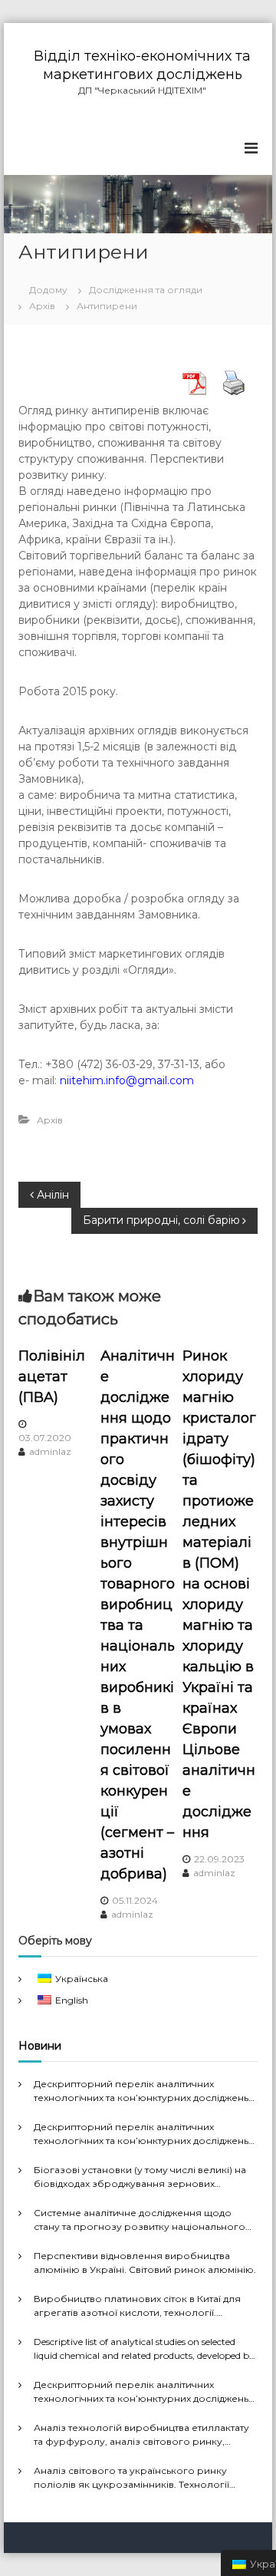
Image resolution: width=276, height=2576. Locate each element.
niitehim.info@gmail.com (127, 1080)
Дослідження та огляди (146, 290)
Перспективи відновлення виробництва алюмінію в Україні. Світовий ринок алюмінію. (145, 2263)
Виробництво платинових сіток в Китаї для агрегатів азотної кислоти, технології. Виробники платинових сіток (137, 2306)
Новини (40, 2046)
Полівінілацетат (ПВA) (52, 1377)
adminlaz (50, 1451)
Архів (42, 306)
